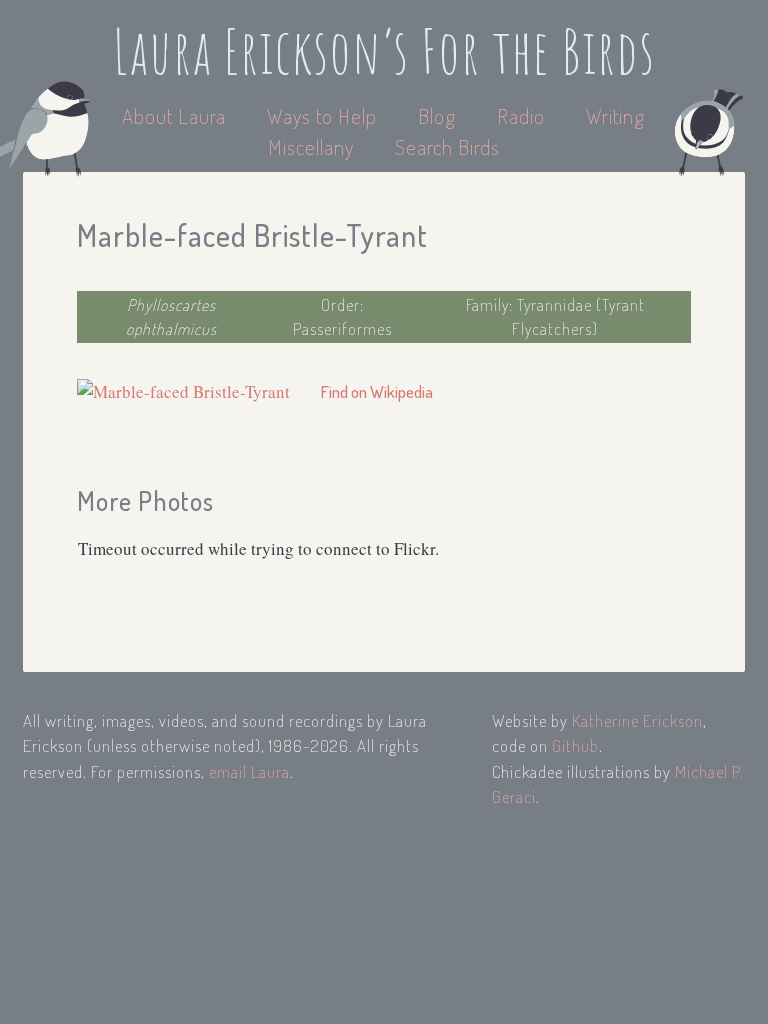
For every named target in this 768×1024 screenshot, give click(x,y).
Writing (615, 115)
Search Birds (447, 146)
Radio (523, 115)
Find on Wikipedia (377, 391)
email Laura (249, 771)
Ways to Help (324, 115)
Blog (437, 115)
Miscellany (311, 146)
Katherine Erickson (637, 720)
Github (575, 745)
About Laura (176, 115)
